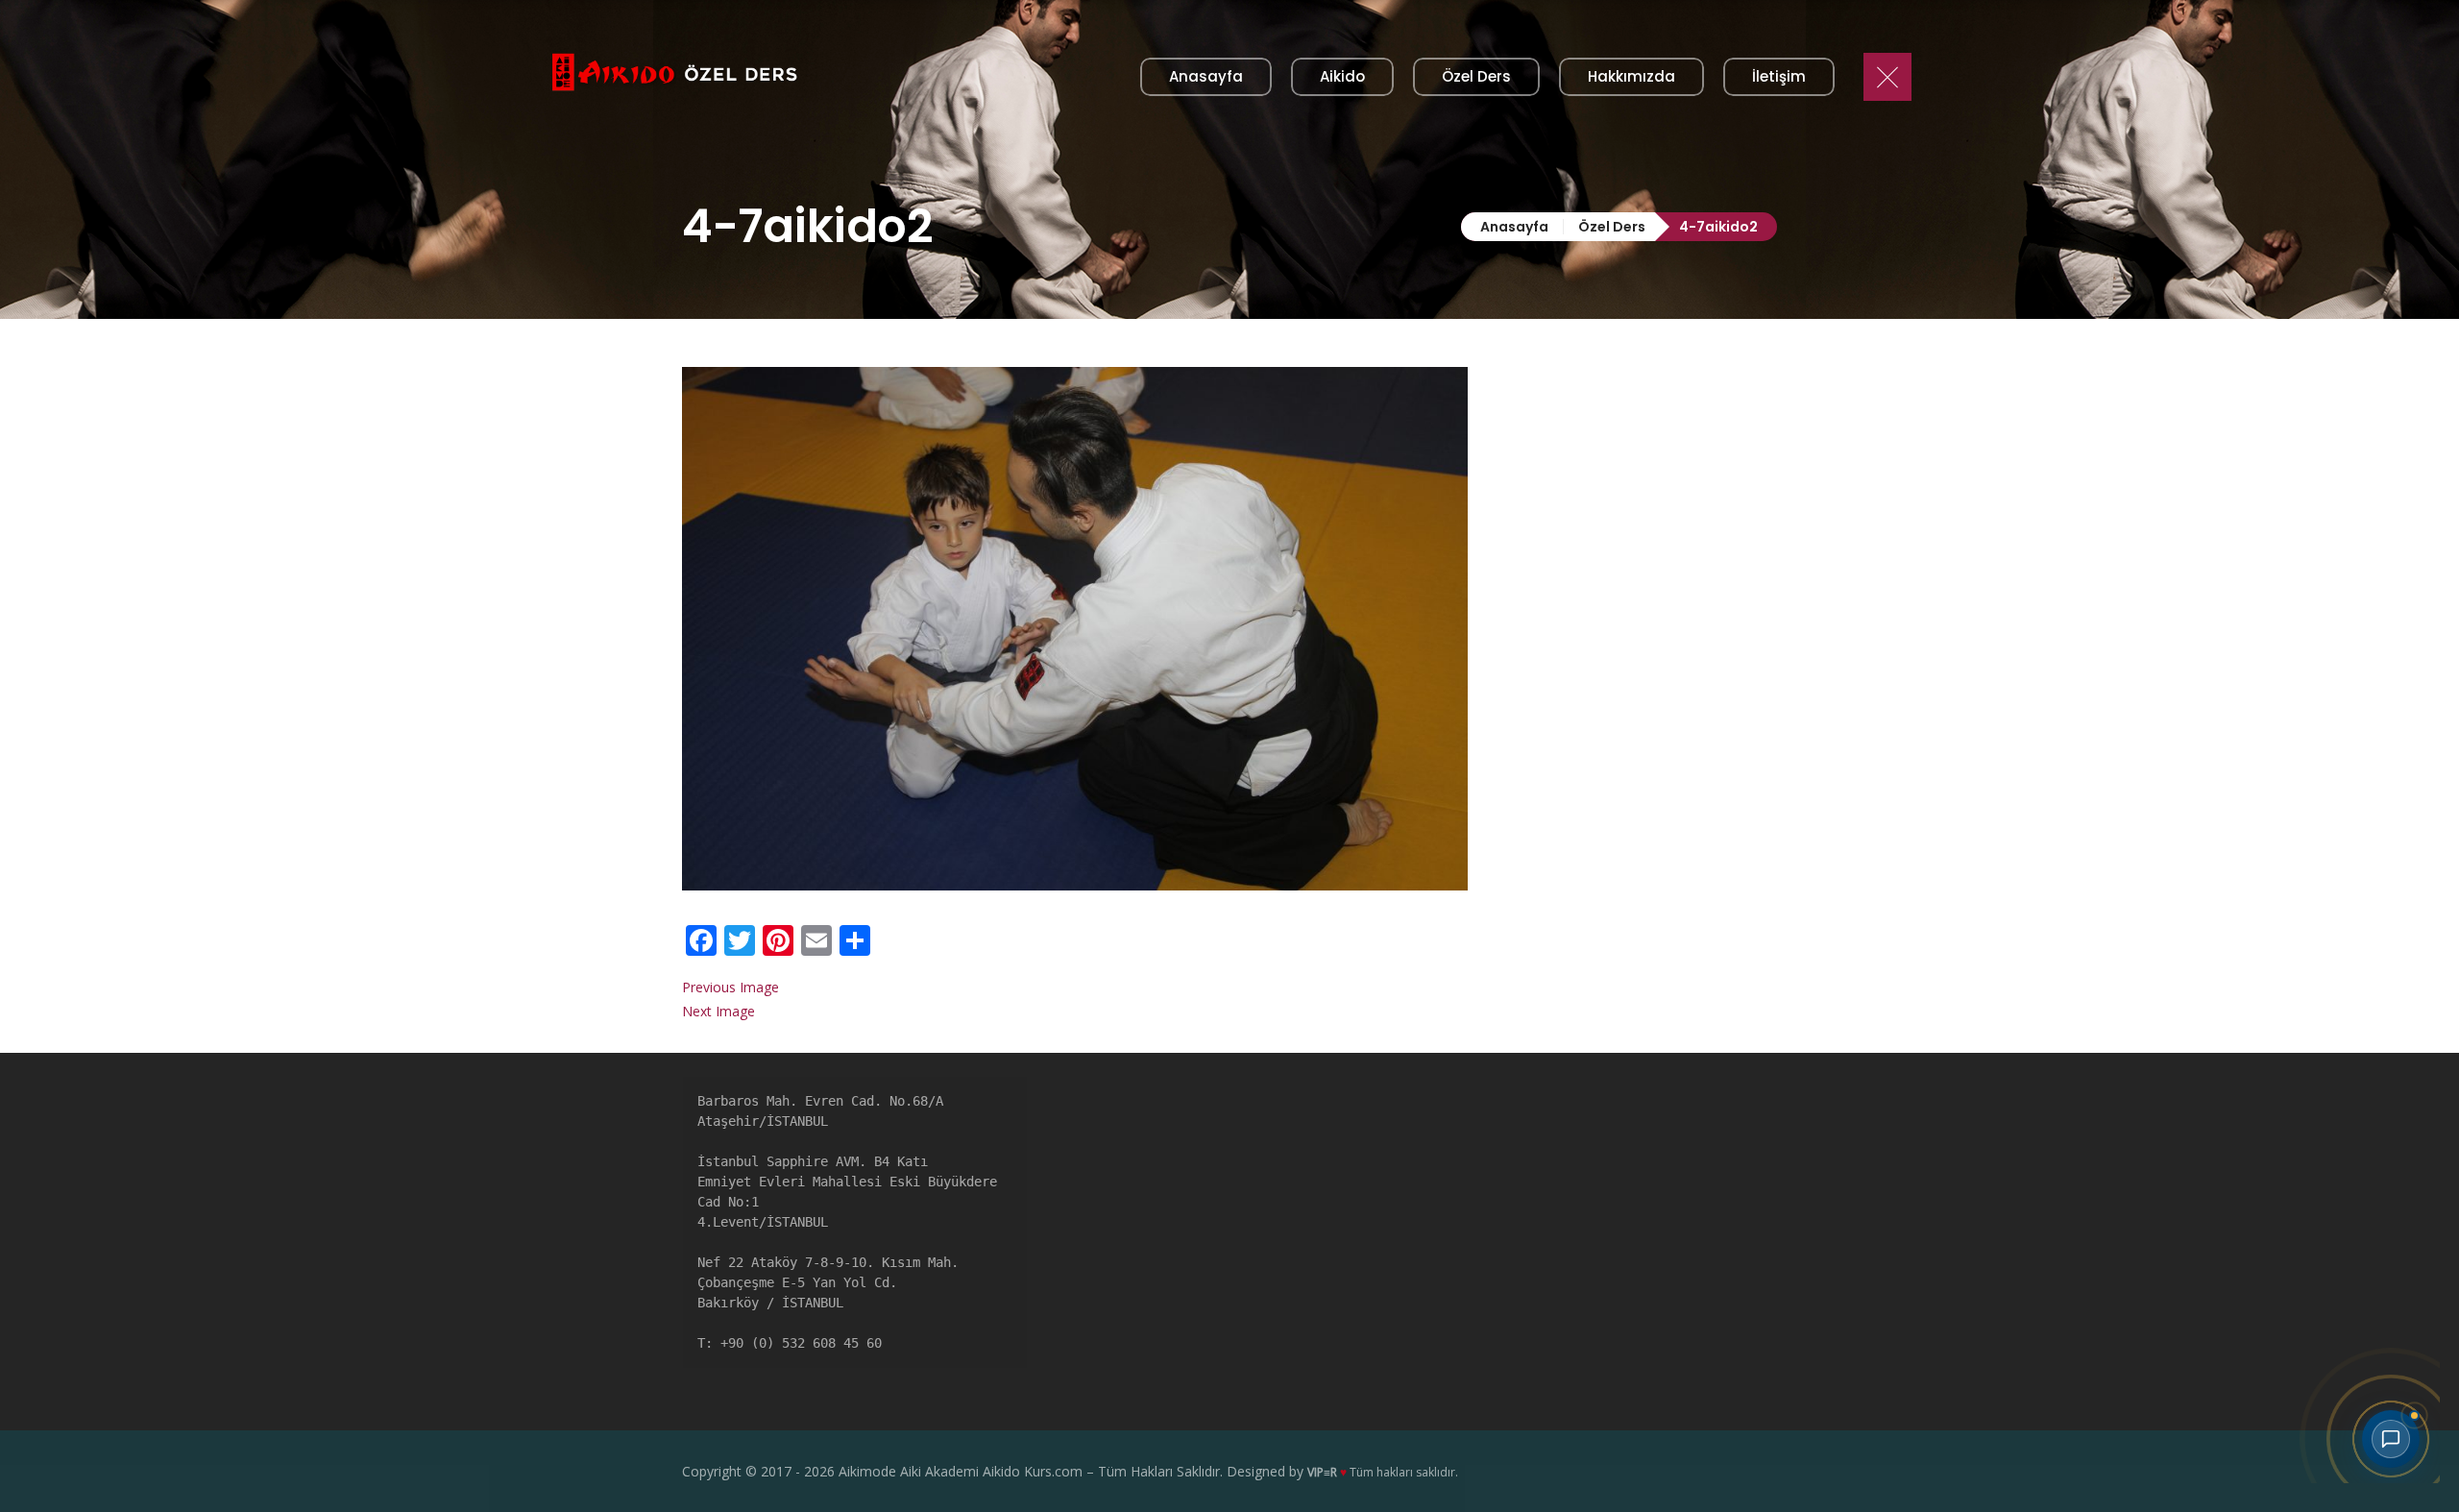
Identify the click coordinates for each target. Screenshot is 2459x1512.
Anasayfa (1514, 227)
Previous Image (730, 987)
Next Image (718, 1011)
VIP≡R (1322, 1472)
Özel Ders (1612, 227)
